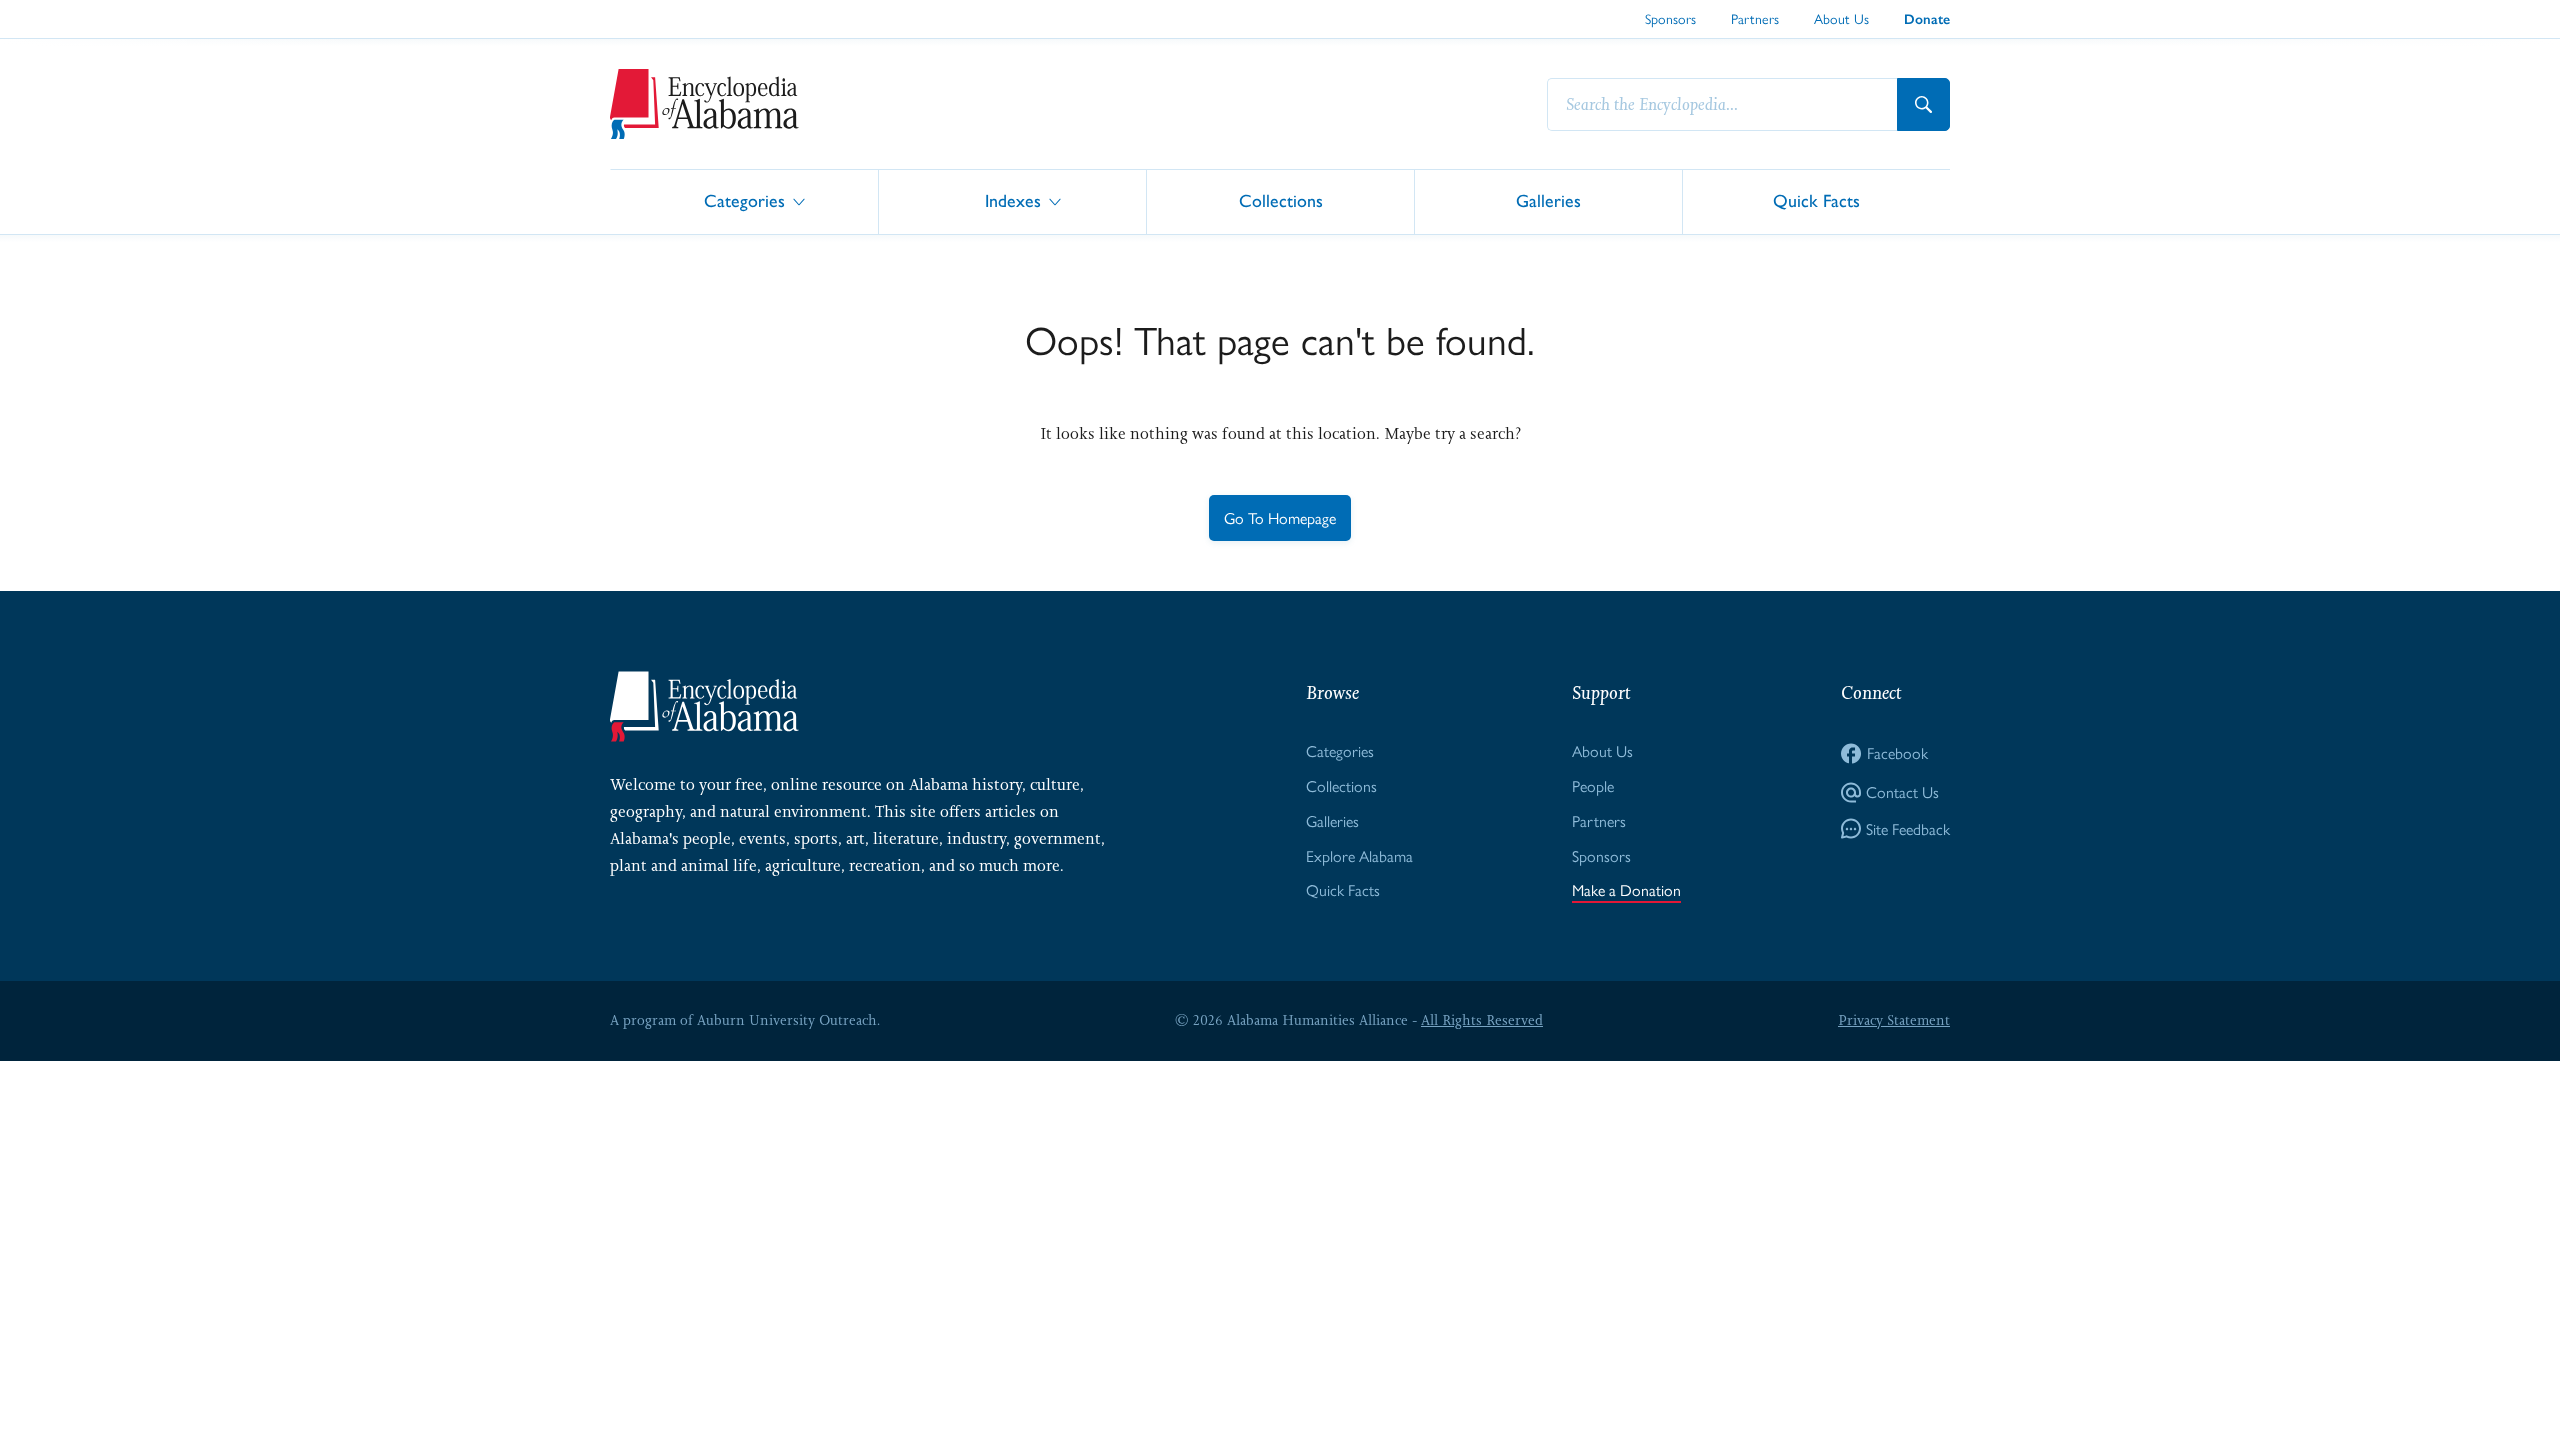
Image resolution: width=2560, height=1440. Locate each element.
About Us (1841, 18)
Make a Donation (1626, 889)
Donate (1927, 19)
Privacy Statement (1894, 1020)
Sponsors (1670, 18)
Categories (744, 200)
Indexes (1013, 200)
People (1593, 785)
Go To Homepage (1280, 517)
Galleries (1548, 200)
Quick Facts (1816, 200)
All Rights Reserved (1482, 1020)
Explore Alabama (1359, 855)
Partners (1755, 18)
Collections (1281, 200)
